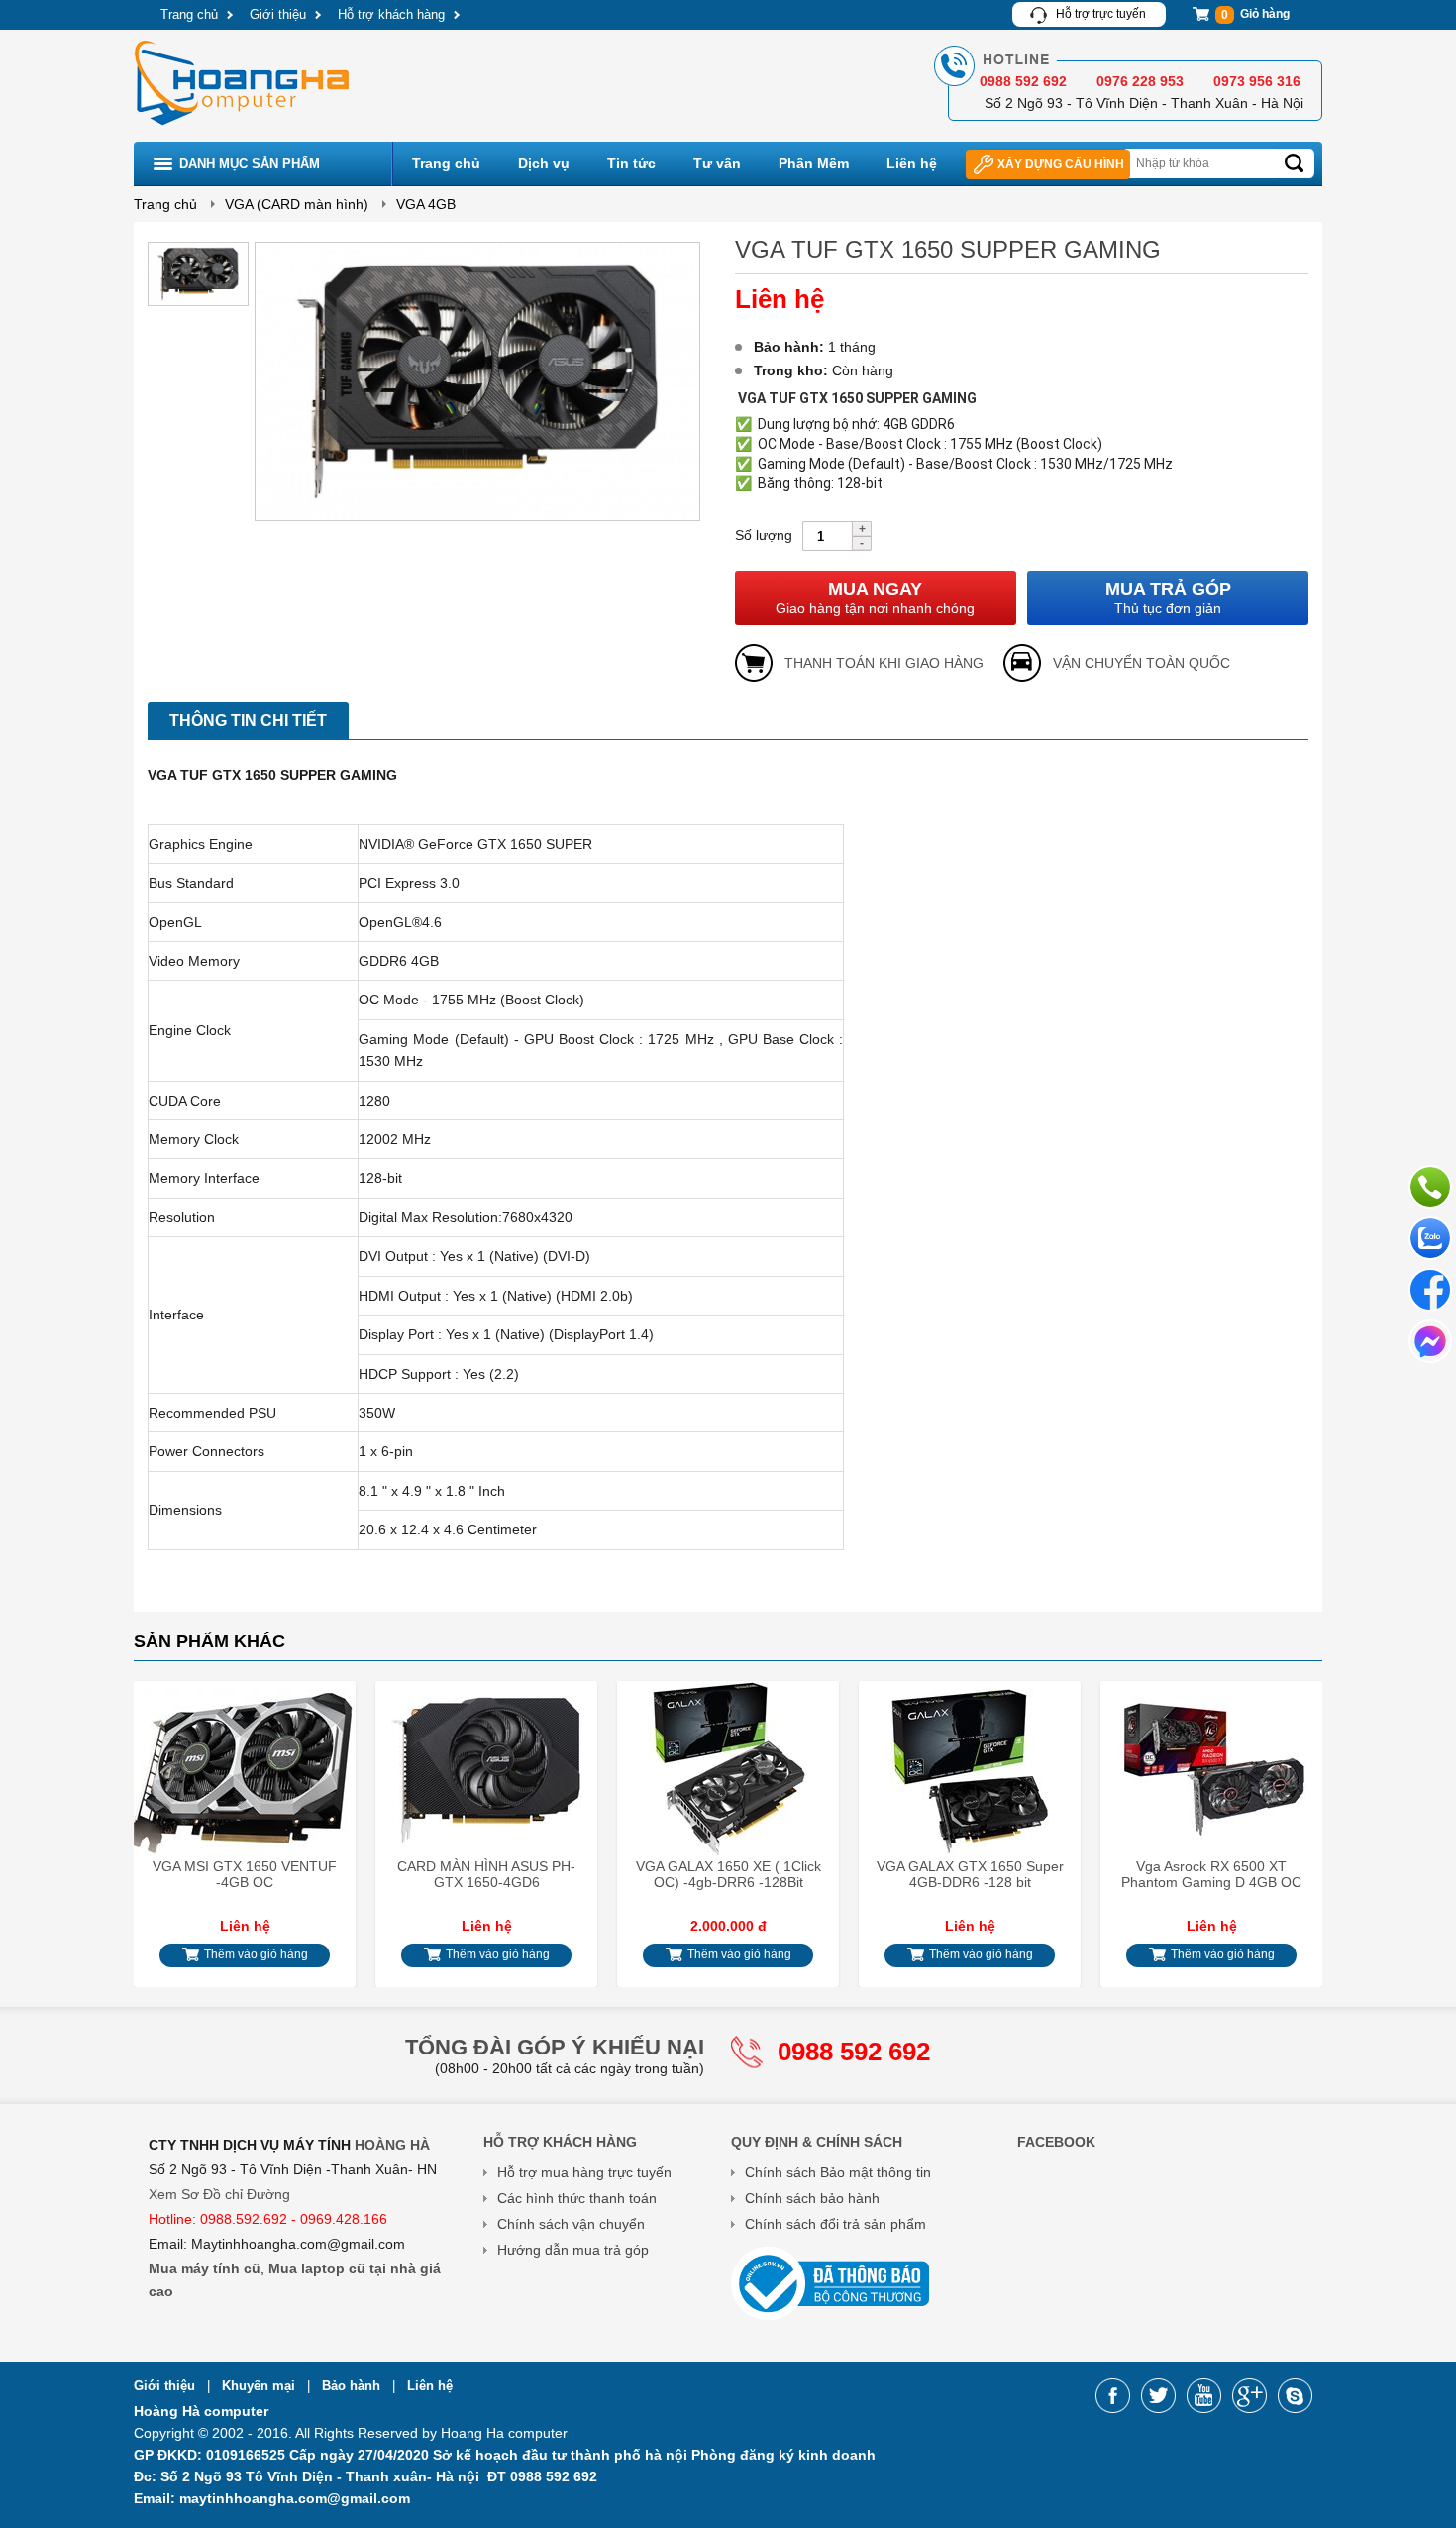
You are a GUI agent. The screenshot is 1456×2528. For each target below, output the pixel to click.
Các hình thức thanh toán (577, 2198)
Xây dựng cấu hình (1061, 164)
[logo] (244, 128)
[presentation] (161, 1826)
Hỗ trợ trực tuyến (1101, 14)
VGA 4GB (426, 204)
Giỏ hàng (1255, 14)
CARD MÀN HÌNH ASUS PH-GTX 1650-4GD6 (486, 1874)
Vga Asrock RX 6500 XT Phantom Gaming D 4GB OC (1211, 1874)
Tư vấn (717, 163)
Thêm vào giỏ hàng (255, 1954)
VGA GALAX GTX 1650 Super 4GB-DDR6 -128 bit (970, 1874)
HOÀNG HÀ (392, 2145)
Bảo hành (353, 2386)
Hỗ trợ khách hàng (391, 14)
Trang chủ (189, 14)
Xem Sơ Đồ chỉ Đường (219, 2194)
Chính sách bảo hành (812, 2198)
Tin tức (631, 163)
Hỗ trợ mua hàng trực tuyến (584, 2172)
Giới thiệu (278, 14)
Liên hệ (912, 163)
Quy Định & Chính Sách (817, 2142)
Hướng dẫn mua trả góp (573, 2250)
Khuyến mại (260, 2386)
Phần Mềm (814, 163)
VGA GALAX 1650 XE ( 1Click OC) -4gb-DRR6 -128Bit (728, 1874)
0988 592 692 (854, 2052)
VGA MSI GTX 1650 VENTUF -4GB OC (245, 1874)
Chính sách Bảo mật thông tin (838, 2172)
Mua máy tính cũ (205, 2268)
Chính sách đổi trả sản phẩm (835, 2224)
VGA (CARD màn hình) (297, 204)
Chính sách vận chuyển (571, 2224)
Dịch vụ (544, 163)
